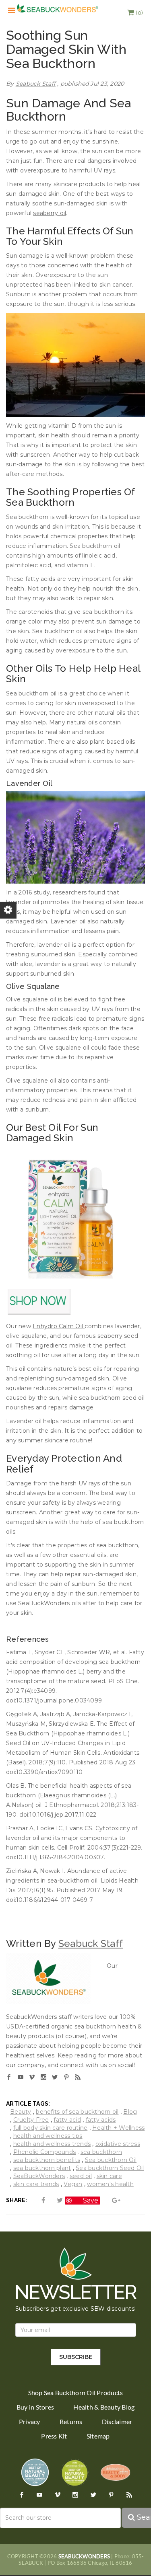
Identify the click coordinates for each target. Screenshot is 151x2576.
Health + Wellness (118, 2128)
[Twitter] (55, 2200)
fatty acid (67, 2120)
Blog (130, 2112)
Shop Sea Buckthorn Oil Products (76, 2393)
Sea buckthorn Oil (111, 2160)
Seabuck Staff (36, 84)
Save (91, 2200)
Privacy (30, 2422)
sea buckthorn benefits (47, 2160)
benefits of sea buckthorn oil (77, 2112)
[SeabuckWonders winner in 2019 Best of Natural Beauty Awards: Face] (35, 2472)
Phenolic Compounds (45, 2152)
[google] (111, 2200)
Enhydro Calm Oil (59, 1326)
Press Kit (54, 2436)
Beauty (21, 2112)
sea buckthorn (101, 2152)
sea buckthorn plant (42, 2168)
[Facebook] (38, 2200)
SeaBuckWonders (39, 2176)
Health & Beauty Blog (104, 2407)
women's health (110, 2184)
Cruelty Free (31, 2120)
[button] (135, 13)
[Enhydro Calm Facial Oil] (75, 1214)
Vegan (73, 2184)
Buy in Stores (35, 2407)
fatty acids (101, 2120)
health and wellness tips (48, 2136)
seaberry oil (50, 213)
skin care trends (36, 2184)
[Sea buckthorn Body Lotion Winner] (115, 2472)
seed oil (81, 2176)
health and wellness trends (52, 2144)
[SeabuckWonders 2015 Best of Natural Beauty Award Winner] (75, 2472)
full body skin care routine (51, 2128)
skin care (109, 2176)
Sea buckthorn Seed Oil (110, 2168)
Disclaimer (117, 2422)
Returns (71, 2422)
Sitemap (98, 2436)
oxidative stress (118, 2144)
